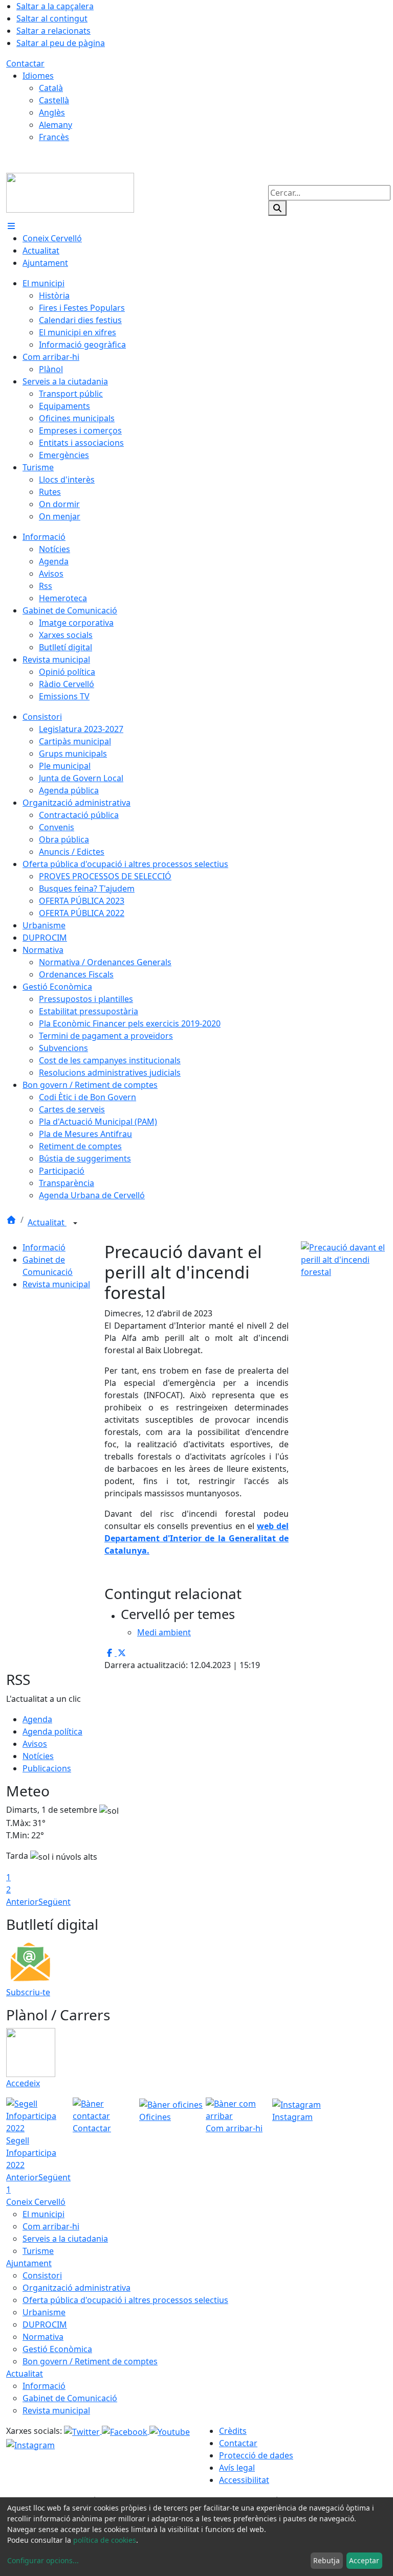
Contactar (25, 63)
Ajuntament (29, 2263)
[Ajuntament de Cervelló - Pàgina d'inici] (70, 192)
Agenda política (52, 1731)
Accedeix (23, 2083)
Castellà (54, 100)
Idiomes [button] (38, 76)
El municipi (43, 2214)
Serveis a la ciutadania (65, 2239)
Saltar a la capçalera (55, 6)
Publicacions (47, 1768)
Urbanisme (44, 2312)
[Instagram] (30, 2444)
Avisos (35, 1744)
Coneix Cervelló (36, 2202)
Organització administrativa (77, 2288)
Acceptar (364, 2560)
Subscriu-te (28, 1992)
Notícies (38, 1756)
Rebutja (326, 2560)
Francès (54, 137)
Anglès (52, 112)
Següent (54, 1902)
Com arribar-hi (51, 2226)
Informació (44, 1247)
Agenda (37, 1719)
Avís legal (237, 2468)
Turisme (38, 2251)
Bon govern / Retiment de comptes (90, 2361)
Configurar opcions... (43, 2560)
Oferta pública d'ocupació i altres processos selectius (125, 2300)
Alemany (56, 125)
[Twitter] (83, 2431)
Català (51, 88)
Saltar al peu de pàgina (61, 43)
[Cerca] (277, 208)
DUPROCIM (45, 2324)
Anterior (22, 1902)
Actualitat (47, 1222)
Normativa (43, 2337)
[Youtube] (170, 2431)
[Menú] (11, 226)
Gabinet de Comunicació (70, 2398)
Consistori (42, 2275)
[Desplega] (75, 1223)
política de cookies (105, 2540)
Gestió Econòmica (57, 2349)
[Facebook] (126, 2431)
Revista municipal (56, 1284)
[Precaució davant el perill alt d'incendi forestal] (344, 1259)
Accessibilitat (244, 2480)
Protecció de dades (256, 2455)
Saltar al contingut (52, 18)
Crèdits (233, 2431)
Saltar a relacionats (53, 31)
